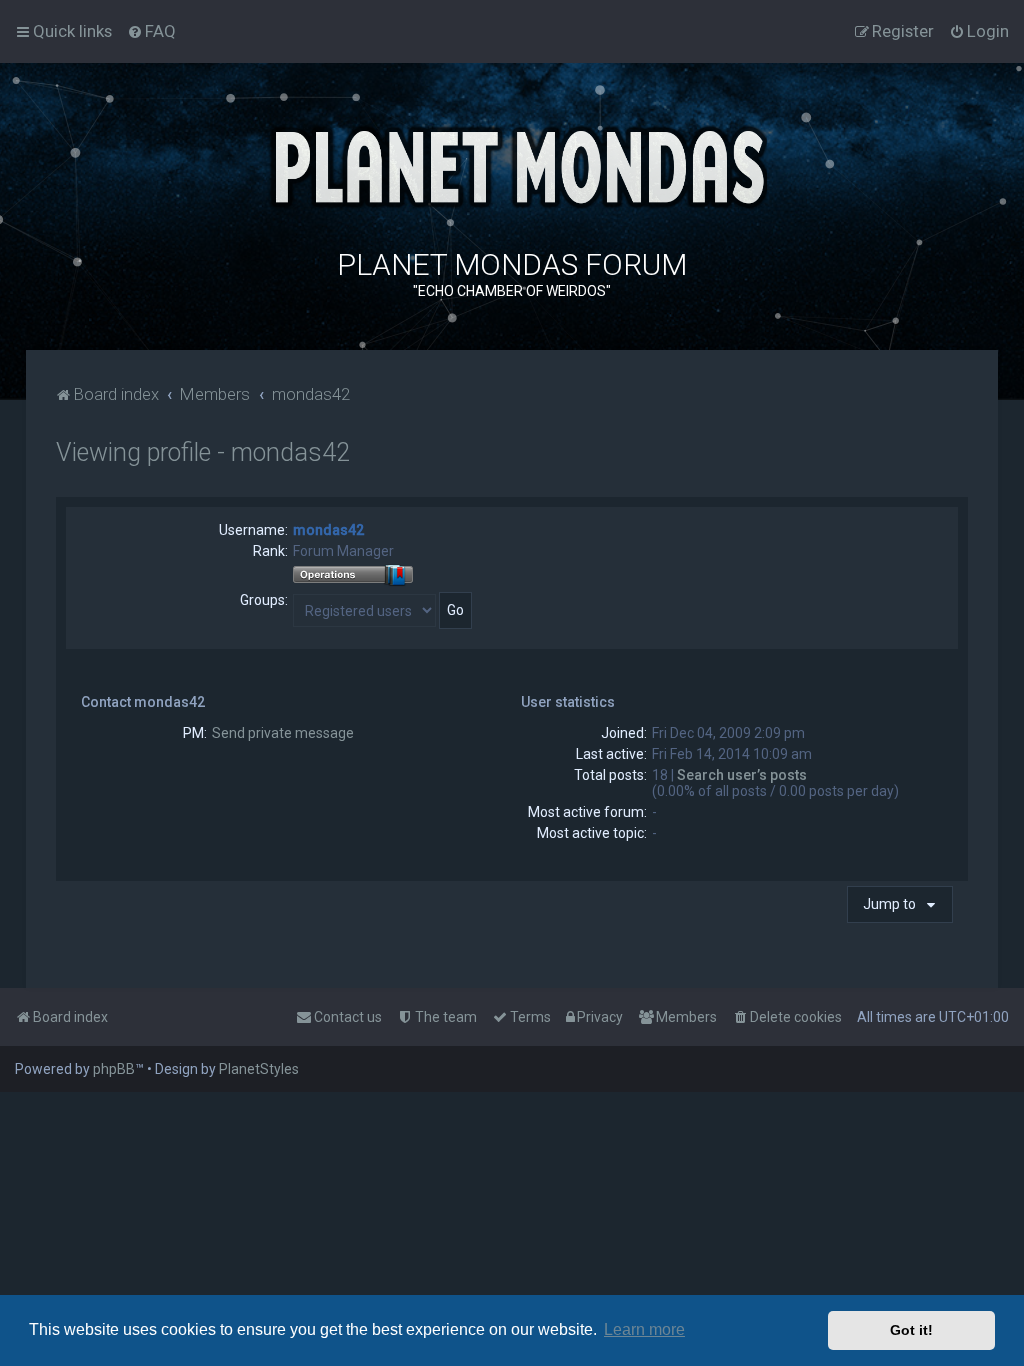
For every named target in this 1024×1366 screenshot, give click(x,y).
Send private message (283, 733)
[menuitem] (151, 31)
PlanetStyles (259, 1069)
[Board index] (512, 165)
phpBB (114, 1069)
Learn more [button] (644, 1329)
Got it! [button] (911, 1330)
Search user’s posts (742, 775)
